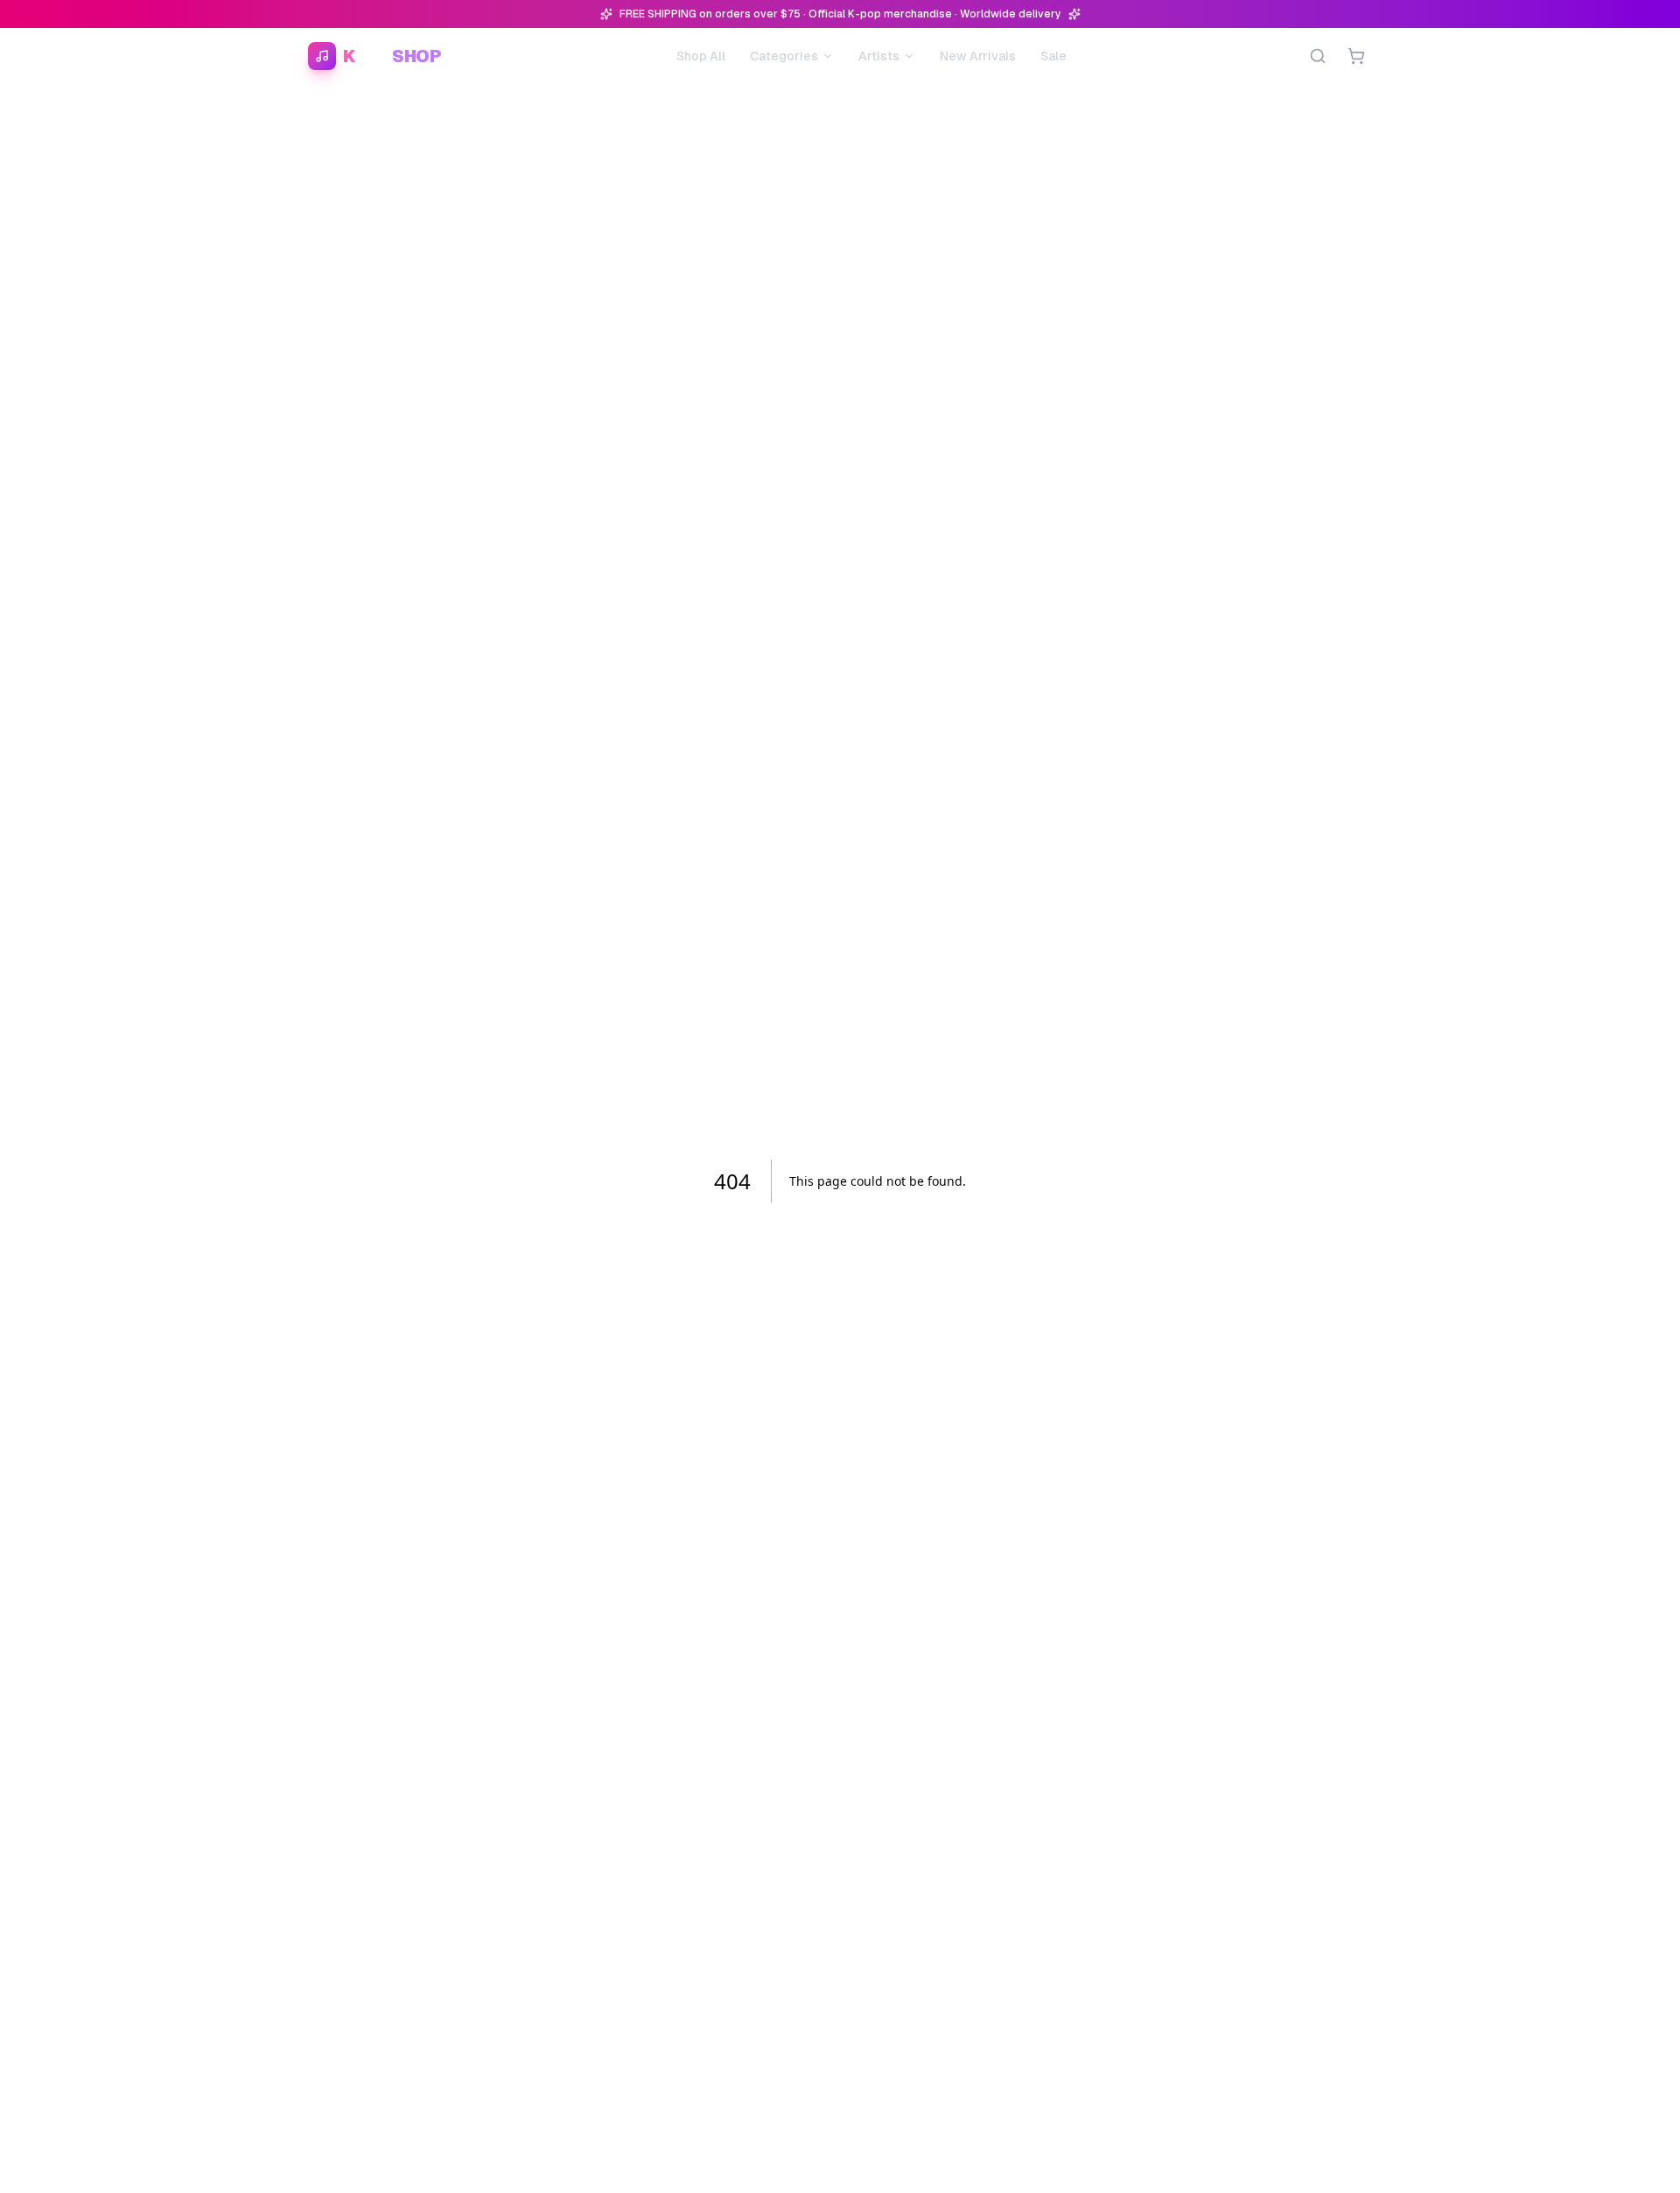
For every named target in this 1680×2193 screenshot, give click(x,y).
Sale (1053, 56)
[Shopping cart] (1356, 56)
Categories (784, 56)
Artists (879, 56)
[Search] (1318, 56)
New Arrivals (978, 56)
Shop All (701, 56)
